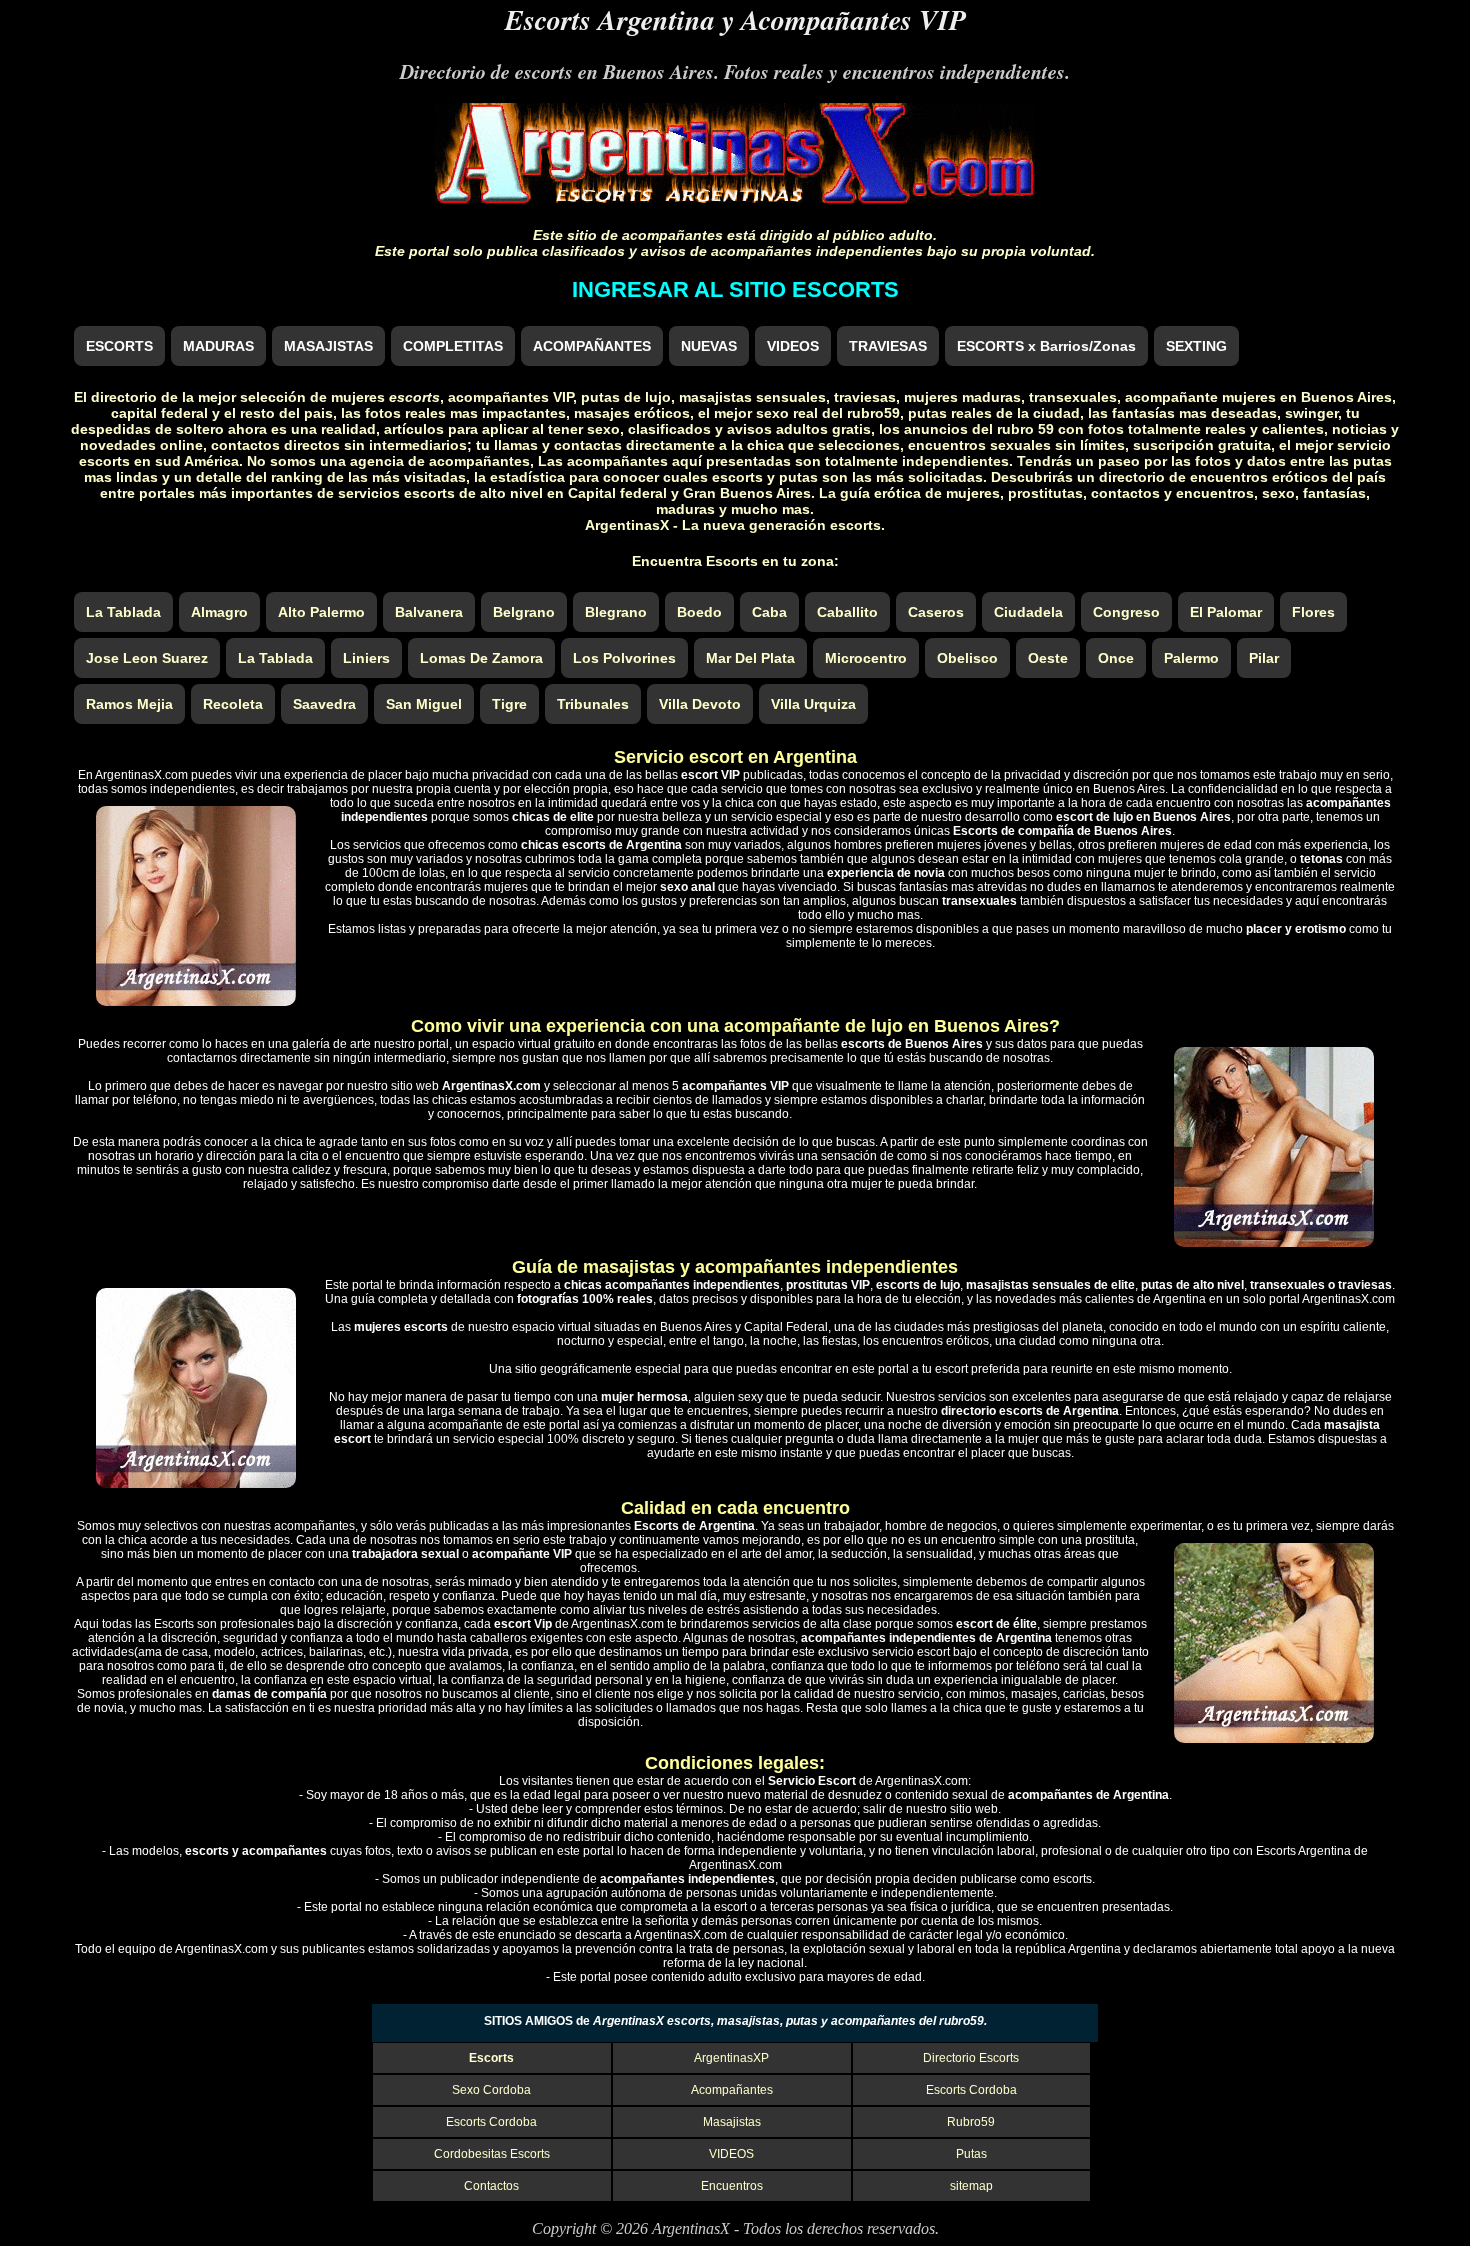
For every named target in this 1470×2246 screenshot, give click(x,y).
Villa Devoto (700, 704)
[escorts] (735, 197)
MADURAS (218, 346)
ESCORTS (119, 346)
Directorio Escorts (971, 2058)
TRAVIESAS (888, 346)
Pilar (1264, 658)
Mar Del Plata (750, 658)
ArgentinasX (691, 2228)
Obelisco (967, 658)
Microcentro (866, 658)
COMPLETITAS (453, 346)
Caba (769, 612)
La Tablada (123, 612)
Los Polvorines (624, 658)
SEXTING (1196, 346)
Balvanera (429, 612)
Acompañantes (732, 2090)
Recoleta (233, 704)
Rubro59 (971, 2122)
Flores (1313, 612)
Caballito (847, 612)
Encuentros (732, 2186)
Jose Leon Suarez (147, 658)
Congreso (1126, 612)
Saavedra (324, 704)
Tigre (509, 704)
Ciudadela (1028, 612)
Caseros (936, 612)
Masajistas (732, 2122)
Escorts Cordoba (971, 2090)
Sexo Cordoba (491, 2090)
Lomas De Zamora (481, 658)
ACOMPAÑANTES (592, 346)
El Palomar (1226, 612)
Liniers (366, 658)
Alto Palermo (321, 612)
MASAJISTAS (328, 346)
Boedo (699, 612)
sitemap (971, 2186)
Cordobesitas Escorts (492, 2154)
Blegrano (616, 612)
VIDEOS (793, 346)
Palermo (1191, 658)
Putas (971, 2154)
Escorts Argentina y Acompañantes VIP (735, 19)
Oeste (1048, 658)
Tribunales (593, 704)
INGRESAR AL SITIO (735, 289)
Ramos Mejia (129, 704)
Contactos (491, 2186)
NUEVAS (709, 346)
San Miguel (424, 704)
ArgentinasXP (731, 2058)
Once (1116, 658)
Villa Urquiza (813, 704)
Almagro (219, 612)
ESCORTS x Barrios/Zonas (1046, 346)
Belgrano (524, 612)
